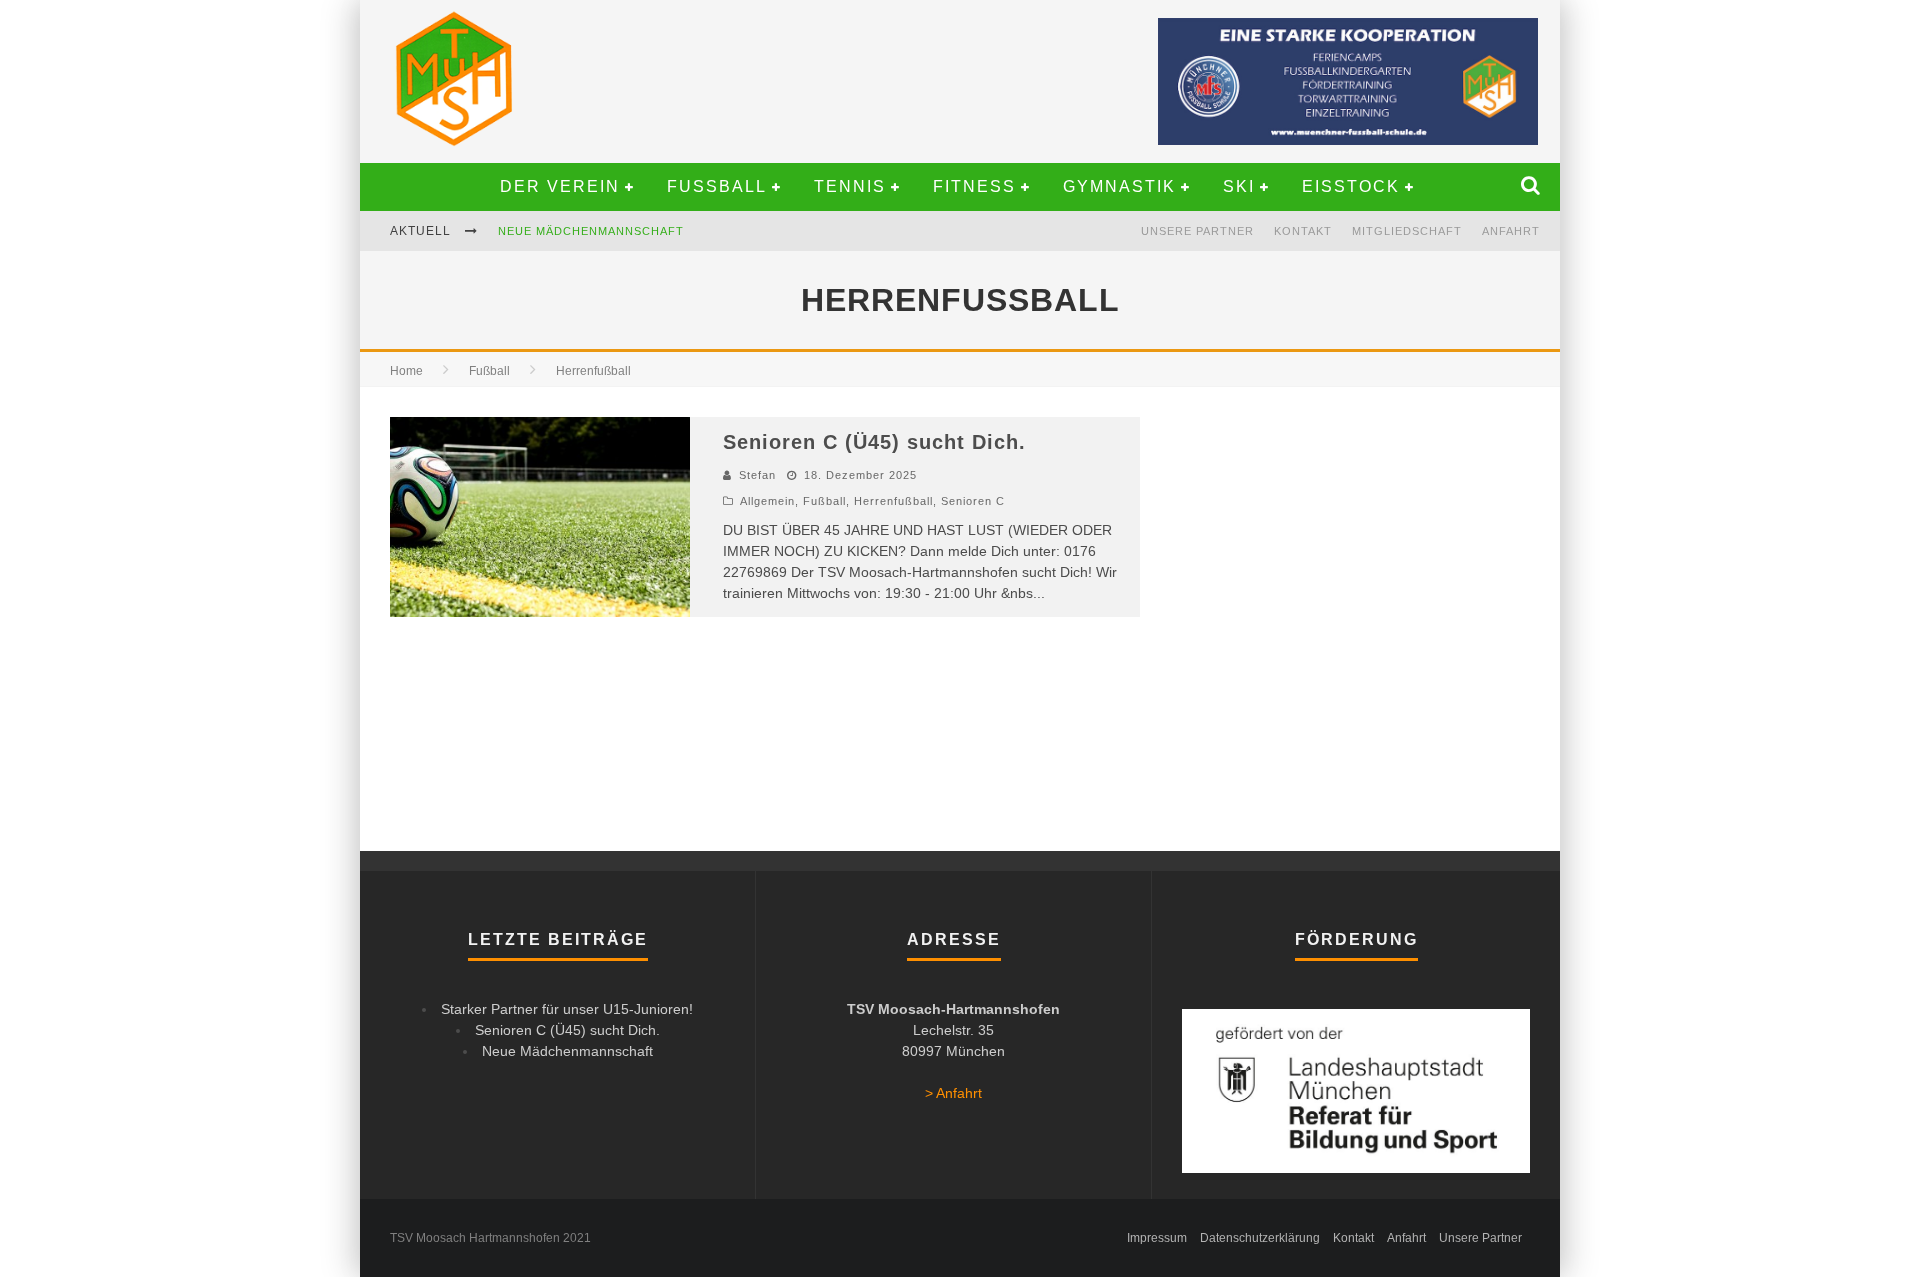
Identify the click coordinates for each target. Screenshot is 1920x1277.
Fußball (717, 186)
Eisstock (1351, 186)
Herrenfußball (893, 501)
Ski (1239, 186)
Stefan (757, 475)
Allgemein (767, 501)
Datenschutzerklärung (1260, 1238)
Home (406, 371)
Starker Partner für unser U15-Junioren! (646, 247)
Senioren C (973, 501)
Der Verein (560, 186)
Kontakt (1303, 231)
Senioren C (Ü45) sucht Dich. (874, 442)
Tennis (850, 186)
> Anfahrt (953, 1093)
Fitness (974, 186)
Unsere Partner (1197, 231)
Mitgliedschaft (1407, 231)
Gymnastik (1119, 186)
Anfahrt (1511, 231)
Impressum (1157, 1238)
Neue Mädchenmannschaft (567, 1051)
